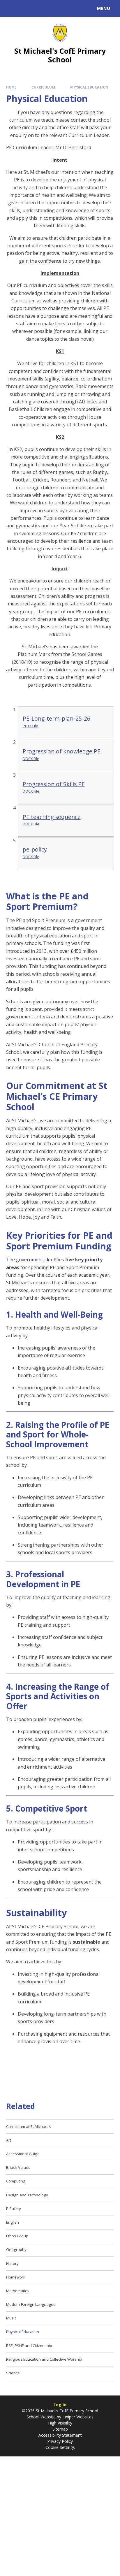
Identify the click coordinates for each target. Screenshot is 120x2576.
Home (11, 87)
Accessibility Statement (60, 2435)
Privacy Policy (60, 2441)
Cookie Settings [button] (60, 2447)
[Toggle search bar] (11, 8)
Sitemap (60, 2429)
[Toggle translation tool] (26, 8)
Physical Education (89, 87)
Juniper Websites (77, 2417)
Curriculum (43, 87)
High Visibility (60, 2423)
